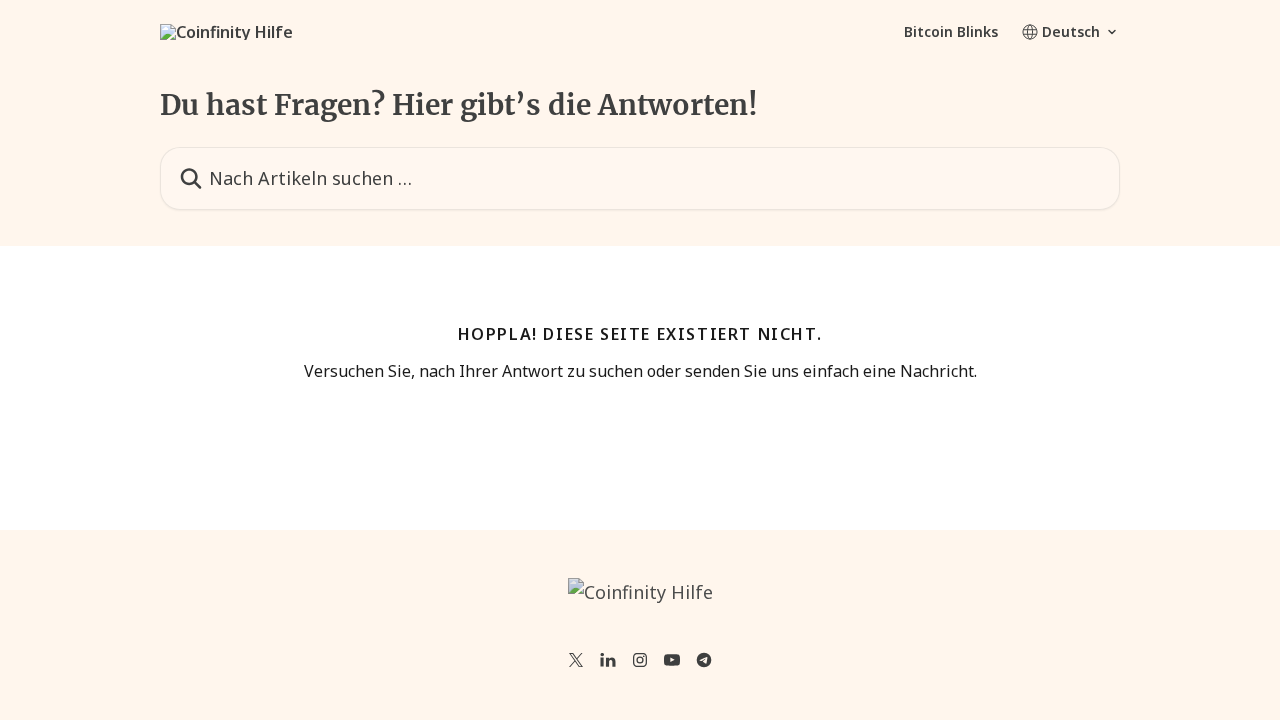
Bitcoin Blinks (951, 32)
